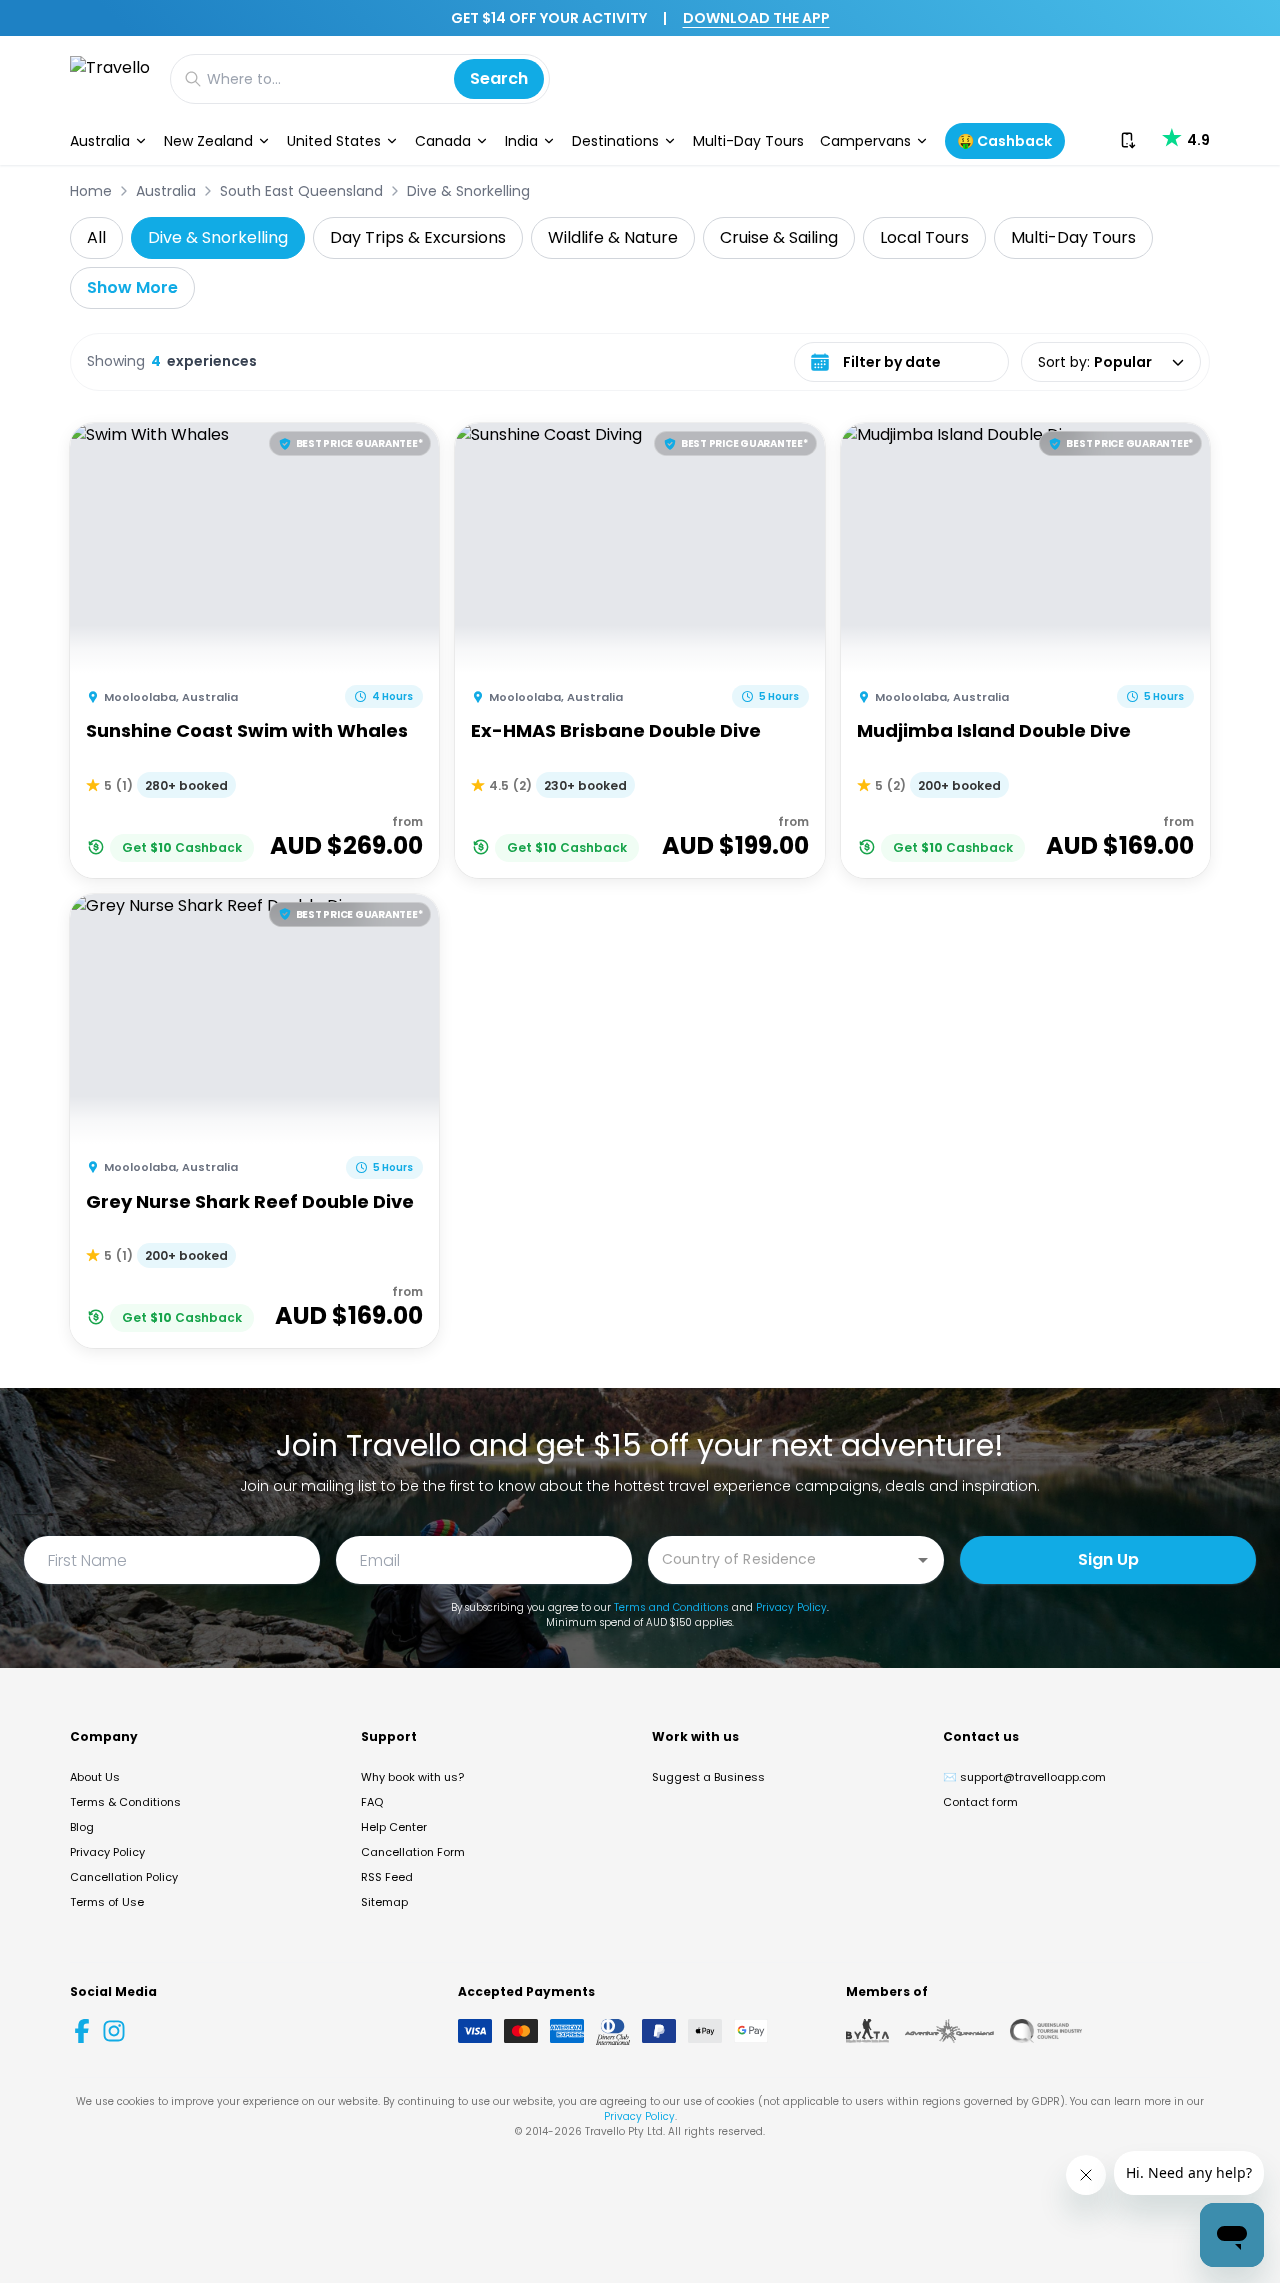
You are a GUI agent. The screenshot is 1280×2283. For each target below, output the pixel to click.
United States (334, 141)
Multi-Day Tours (748, 141)
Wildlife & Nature (613, 237)
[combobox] (781, 1558)
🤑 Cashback (1004, 141)
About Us (95, 1777)
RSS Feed (387, 1877)
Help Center (394, 1827)
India (521, 141)
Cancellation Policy (124, 1877)
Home (91, 191)
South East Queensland (301, 191)
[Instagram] (114, 2031)
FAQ (372, 1802)
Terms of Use (107, 1902)
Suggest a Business (708, 1777)
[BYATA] (867, 2031)
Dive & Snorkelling (468, 191)
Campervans (865, 141)
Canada (443, 141)
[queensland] (1046, 2031)
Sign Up (1108, 1559)
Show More (132, 287)
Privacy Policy (791, 1607)
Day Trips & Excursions (418, 237)
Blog (82, 1827)
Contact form (980, 1802)
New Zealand (208, 141)
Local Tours (924, 237)
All (96, 237)
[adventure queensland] (949, 2031)
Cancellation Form (413, 1852)
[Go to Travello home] (110, 78)
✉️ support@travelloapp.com (1024, 1777)
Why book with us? (412, 1777)
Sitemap (384, 1902)
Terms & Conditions (125, 1802)
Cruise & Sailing (779, 237)
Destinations (615, 141)
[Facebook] (82, 2031)
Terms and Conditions (671, 1607)
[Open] (923, 1560)
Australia (100, 141)
